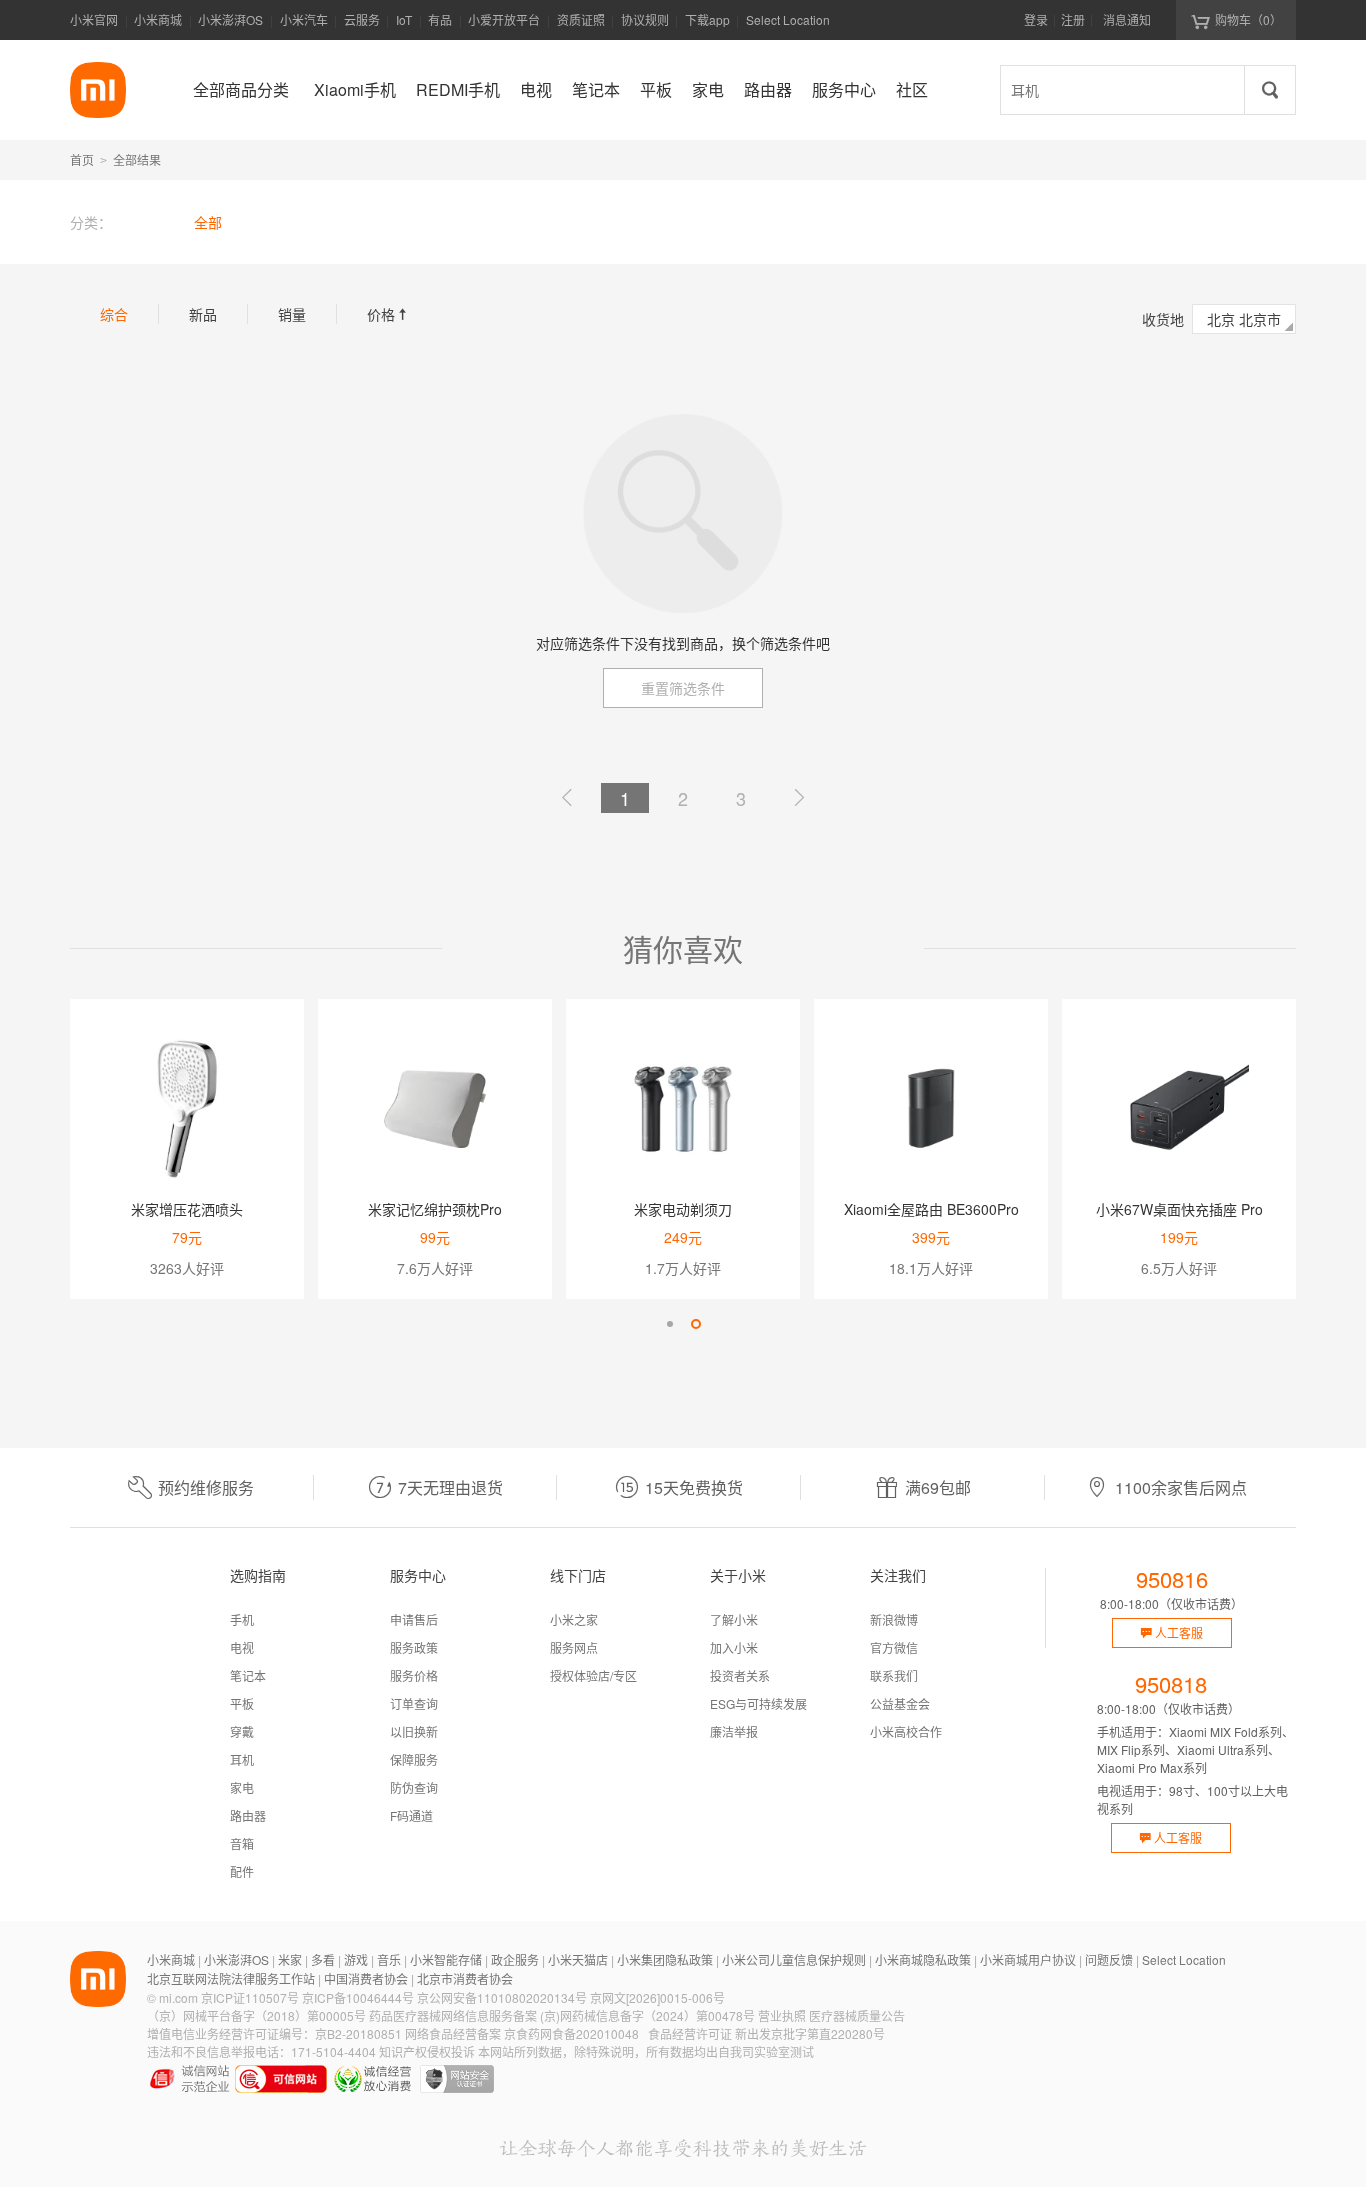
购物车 (1248, 19)
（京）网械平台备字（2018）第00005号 (256, 2015)
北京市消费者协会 (465, 1978)
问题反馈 (1109, 1959)
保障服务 (414, 1759)
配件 (242, 1871)
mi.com (178, 1997)
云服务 (362, 19)
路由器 (248, 1815)
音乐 (389, 1959)
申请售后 (414, 1619)
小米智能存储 (446, 1959)
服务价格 (414, 1675)
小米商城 (158, 19)
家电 (242, 1787)
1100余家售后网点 (1181, 1487)
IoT (404, 19)
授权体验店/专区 (593, 1675)
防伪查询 (414, 1787)
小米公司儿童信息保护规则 (794, 1959)
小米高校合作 (906, 1731)
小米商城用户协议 (1028, 1959)
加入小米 (734, 1647)
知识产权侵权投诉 (427, 2051)
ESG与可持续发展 (758, 1703)
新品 (203, 314)
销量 (292, 314)
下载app (707, 25)
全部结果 (137, 159)
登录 (1036, 19)
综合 (114, 314)
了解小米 (734, 1619)
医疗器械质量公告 (857, 2015)
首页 (82, 159)
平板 (242, 1703)
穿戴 (242, 1731)
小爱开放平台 (504, 19)
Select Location (788, 19)
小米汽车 (304, 19)
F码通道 (411, 1815)
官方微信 (894, 1647)
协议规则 (645, 19)
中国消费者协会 (366, 1978)
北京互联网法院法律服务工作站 (231, 1978)
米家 (290, 1959)
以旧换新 (414, 1731)
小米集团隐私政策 (665, 1959)
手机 (242, 1619)
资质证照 (581, 19)
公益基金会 (900, 1703)
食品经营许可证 (690, 2033)
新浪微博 (894, 1619)
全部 (208, 222)
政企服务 (515, 1959)
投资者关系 (740, 1675)
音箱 (242, 1843)
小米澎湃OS (230, 19)
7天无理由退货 (450, 1487)
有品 (440, 19)
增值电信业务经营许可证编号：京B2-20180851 (274, 2033)
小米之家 (574, 1619)
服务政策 (414, 1647)
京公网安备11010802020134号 (502, 1997)
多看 (323, 1959)
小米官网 (94, 19)
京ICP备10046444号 (358, 1997)
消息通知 (1127, 19)
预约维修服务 (206, 1487)
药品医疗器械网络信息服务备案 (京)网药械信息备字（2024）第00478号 (562, 2015)
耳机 (242, 1759)
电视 (242, 1647)
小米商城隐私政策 (923, 1959)
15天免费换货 (694, 1487)
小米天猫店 (578, 1959)
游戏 (356, 1959)
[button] (670, 1324)
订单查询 (414, 1703)
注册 (1073, 19)
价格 (389, 314)
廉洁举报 (734, 1731)
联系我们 (894, 1675)
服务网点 (574, 1647)
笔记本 (248, 1675)
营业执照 (782, 2015)
